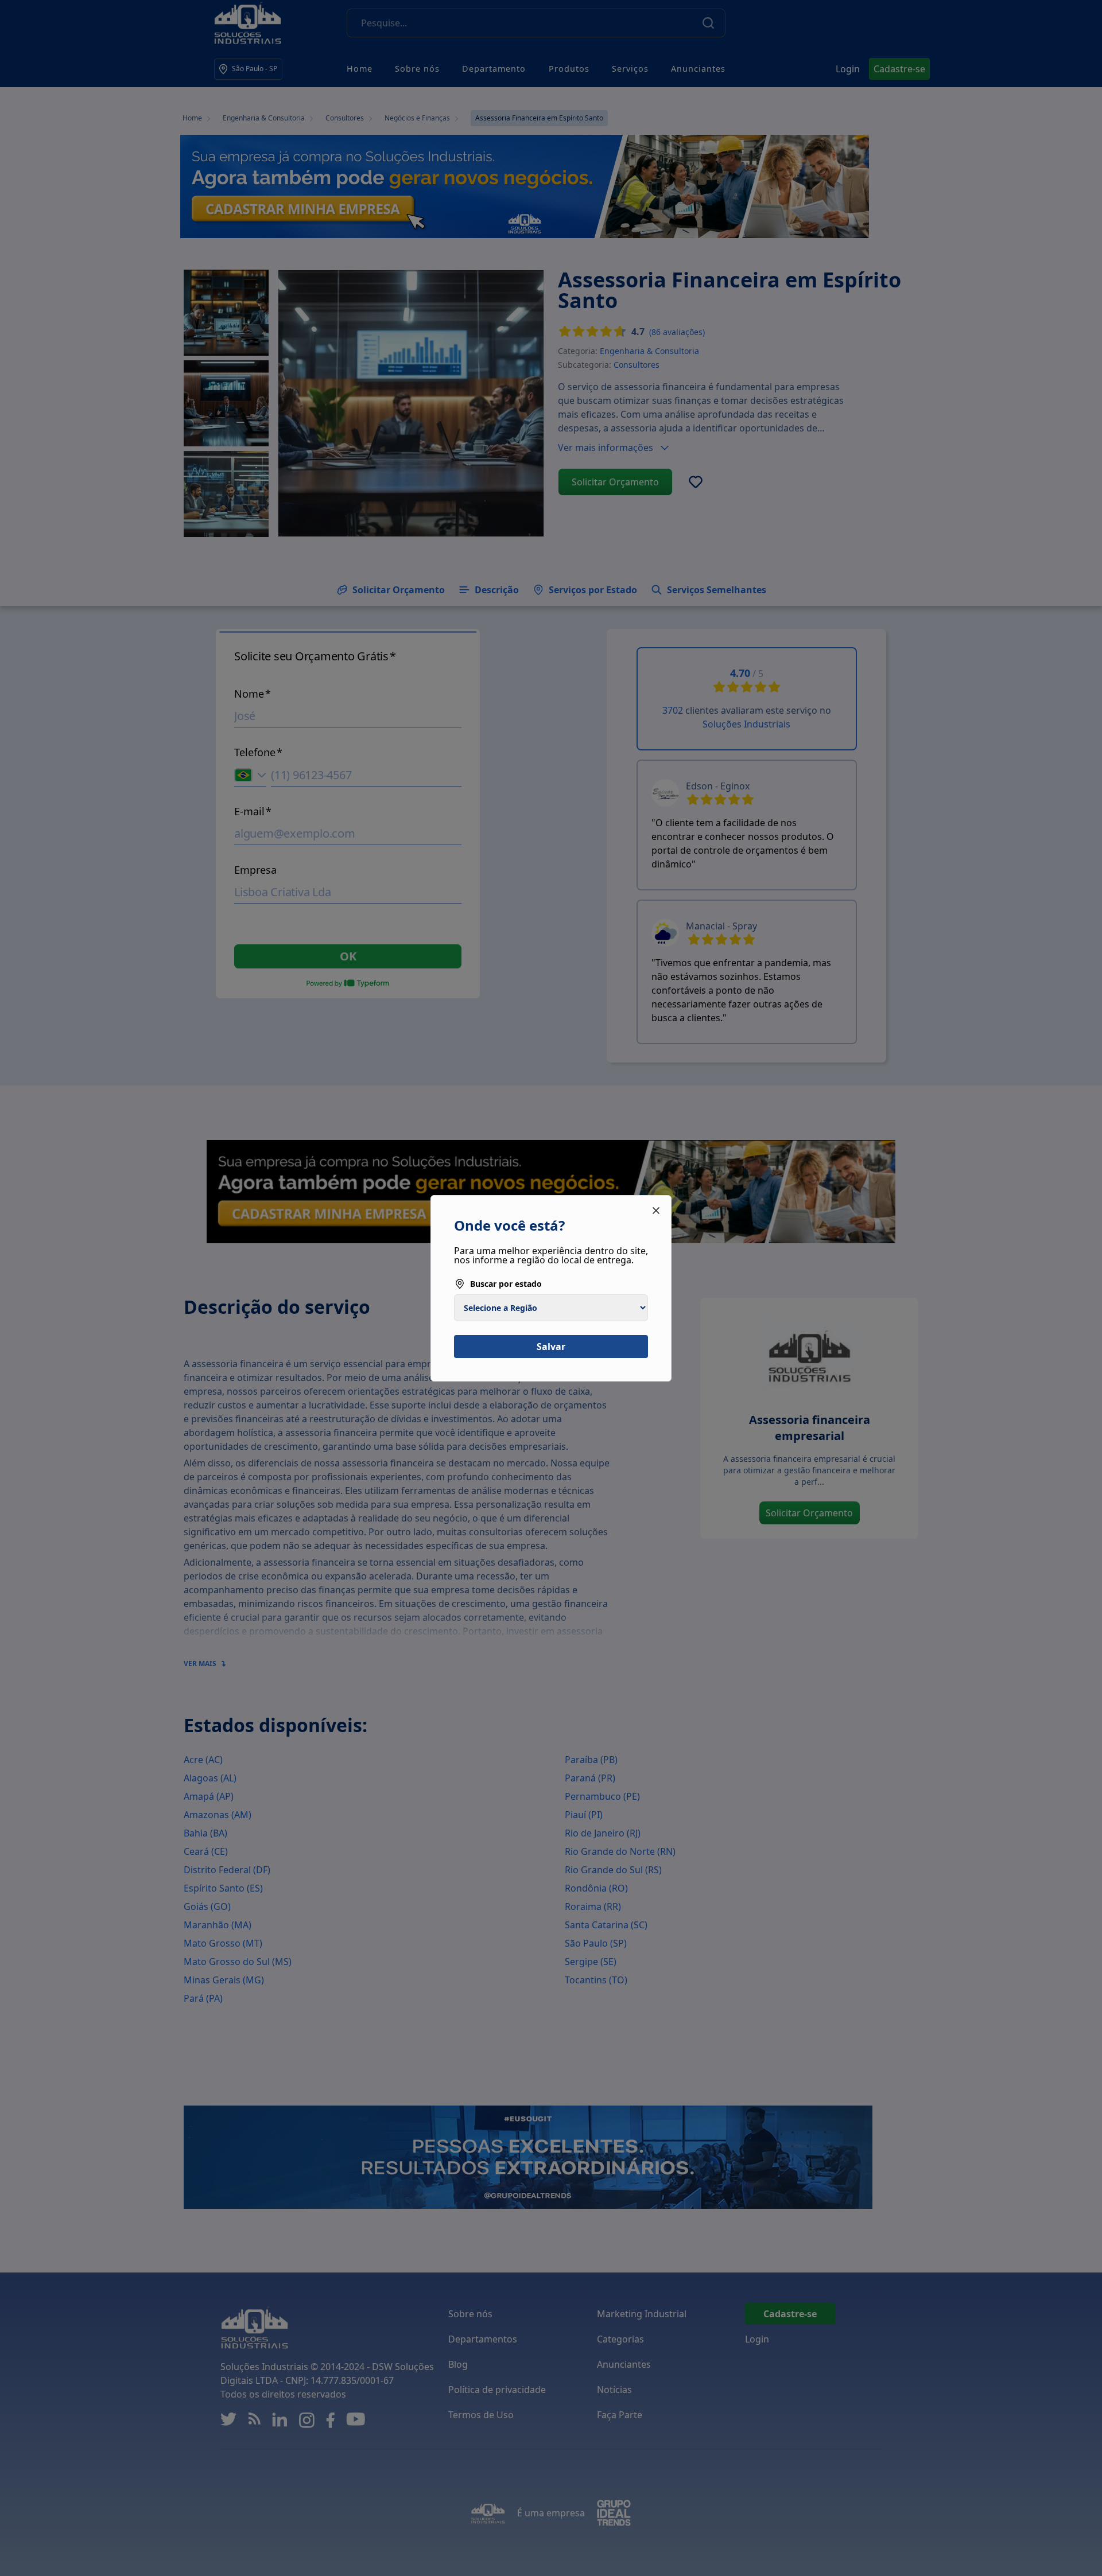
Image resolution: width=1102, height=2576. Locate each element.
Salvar (551, 1347)
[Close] (656, 1211)
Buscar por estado (506, 1284)
